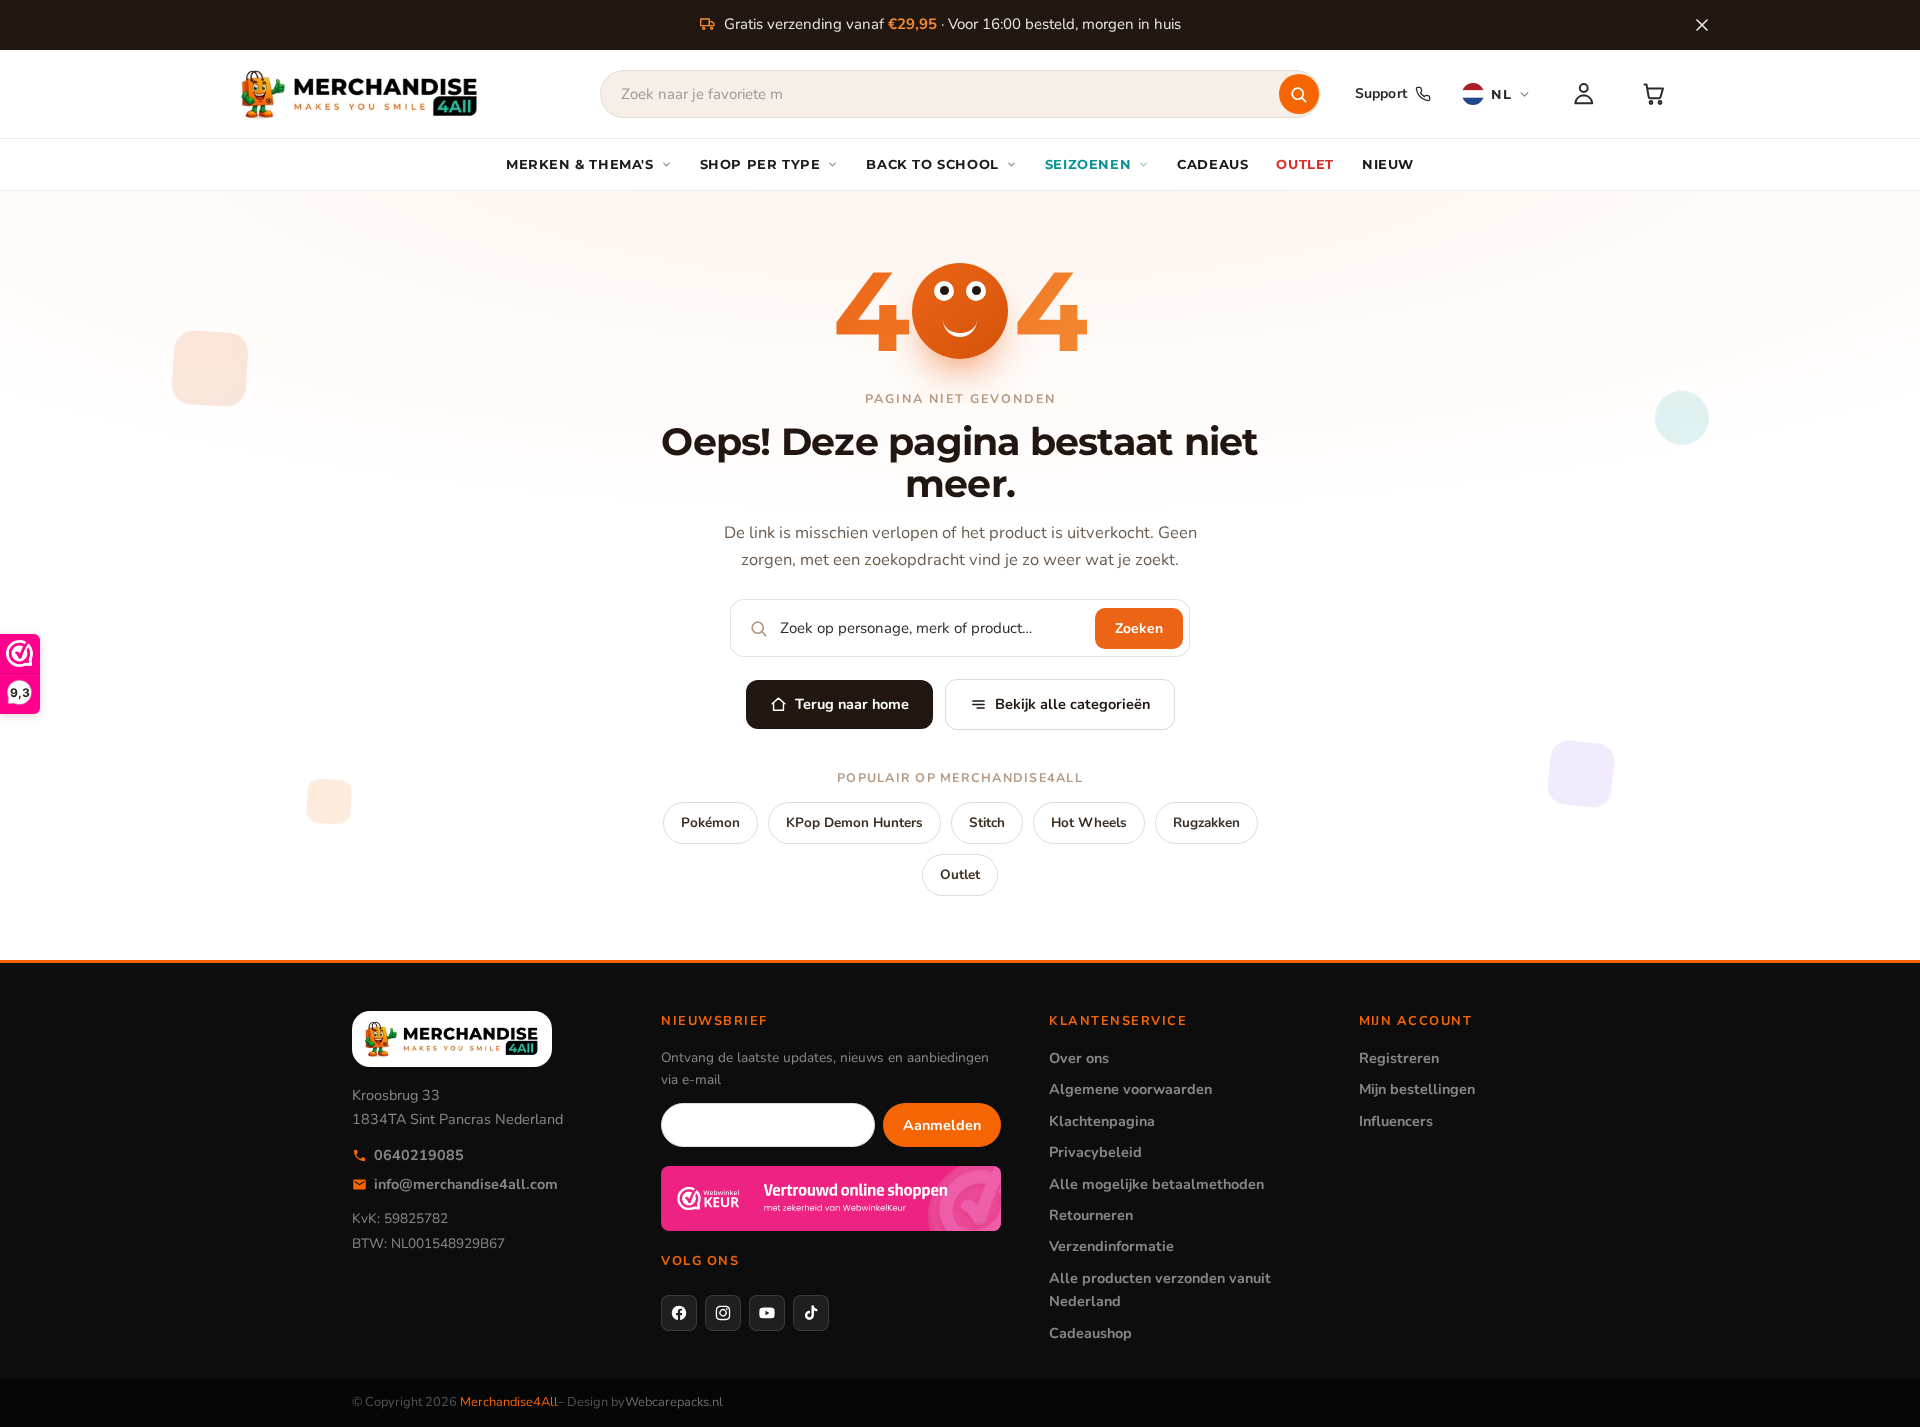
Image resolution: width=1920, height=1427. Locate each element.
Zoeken (1139, 628)
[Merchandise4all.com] (360, 94)
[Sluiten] (1702, 25)
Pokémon (710, 822)
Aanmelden (942, 1125)
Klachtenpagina (1102, 1121)
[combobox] (960, 94)
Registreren (1399, 1058)
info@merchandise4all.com (466, 1184)
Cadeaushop (1090, 1333)
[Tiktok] (811, 1313)
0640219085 (419, 1155)
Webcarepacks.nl (674, 1402)
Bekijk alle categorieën (1072, 704)
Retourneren (1091, 1215)
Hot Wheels (1089, 822)
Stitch (987, 822)
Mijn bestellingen (1417, 1089)
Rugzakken (1206, 822)
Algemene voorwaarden (1130, 1089)
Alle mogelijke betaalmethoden (1156, 1184)
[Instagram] (723, 1313)
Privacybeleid (1095, 1152)
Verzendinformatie (1111, 1246)
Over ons (1079, 1058)
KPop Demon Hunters (854, 822)
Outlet (960, 874)
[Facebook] (679, 1313)
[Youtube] (767, 1313)
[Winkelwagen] (1654, 94)
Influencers (1396, 1121)
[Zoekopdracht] (1299, 94)
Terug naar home (852, 704)
